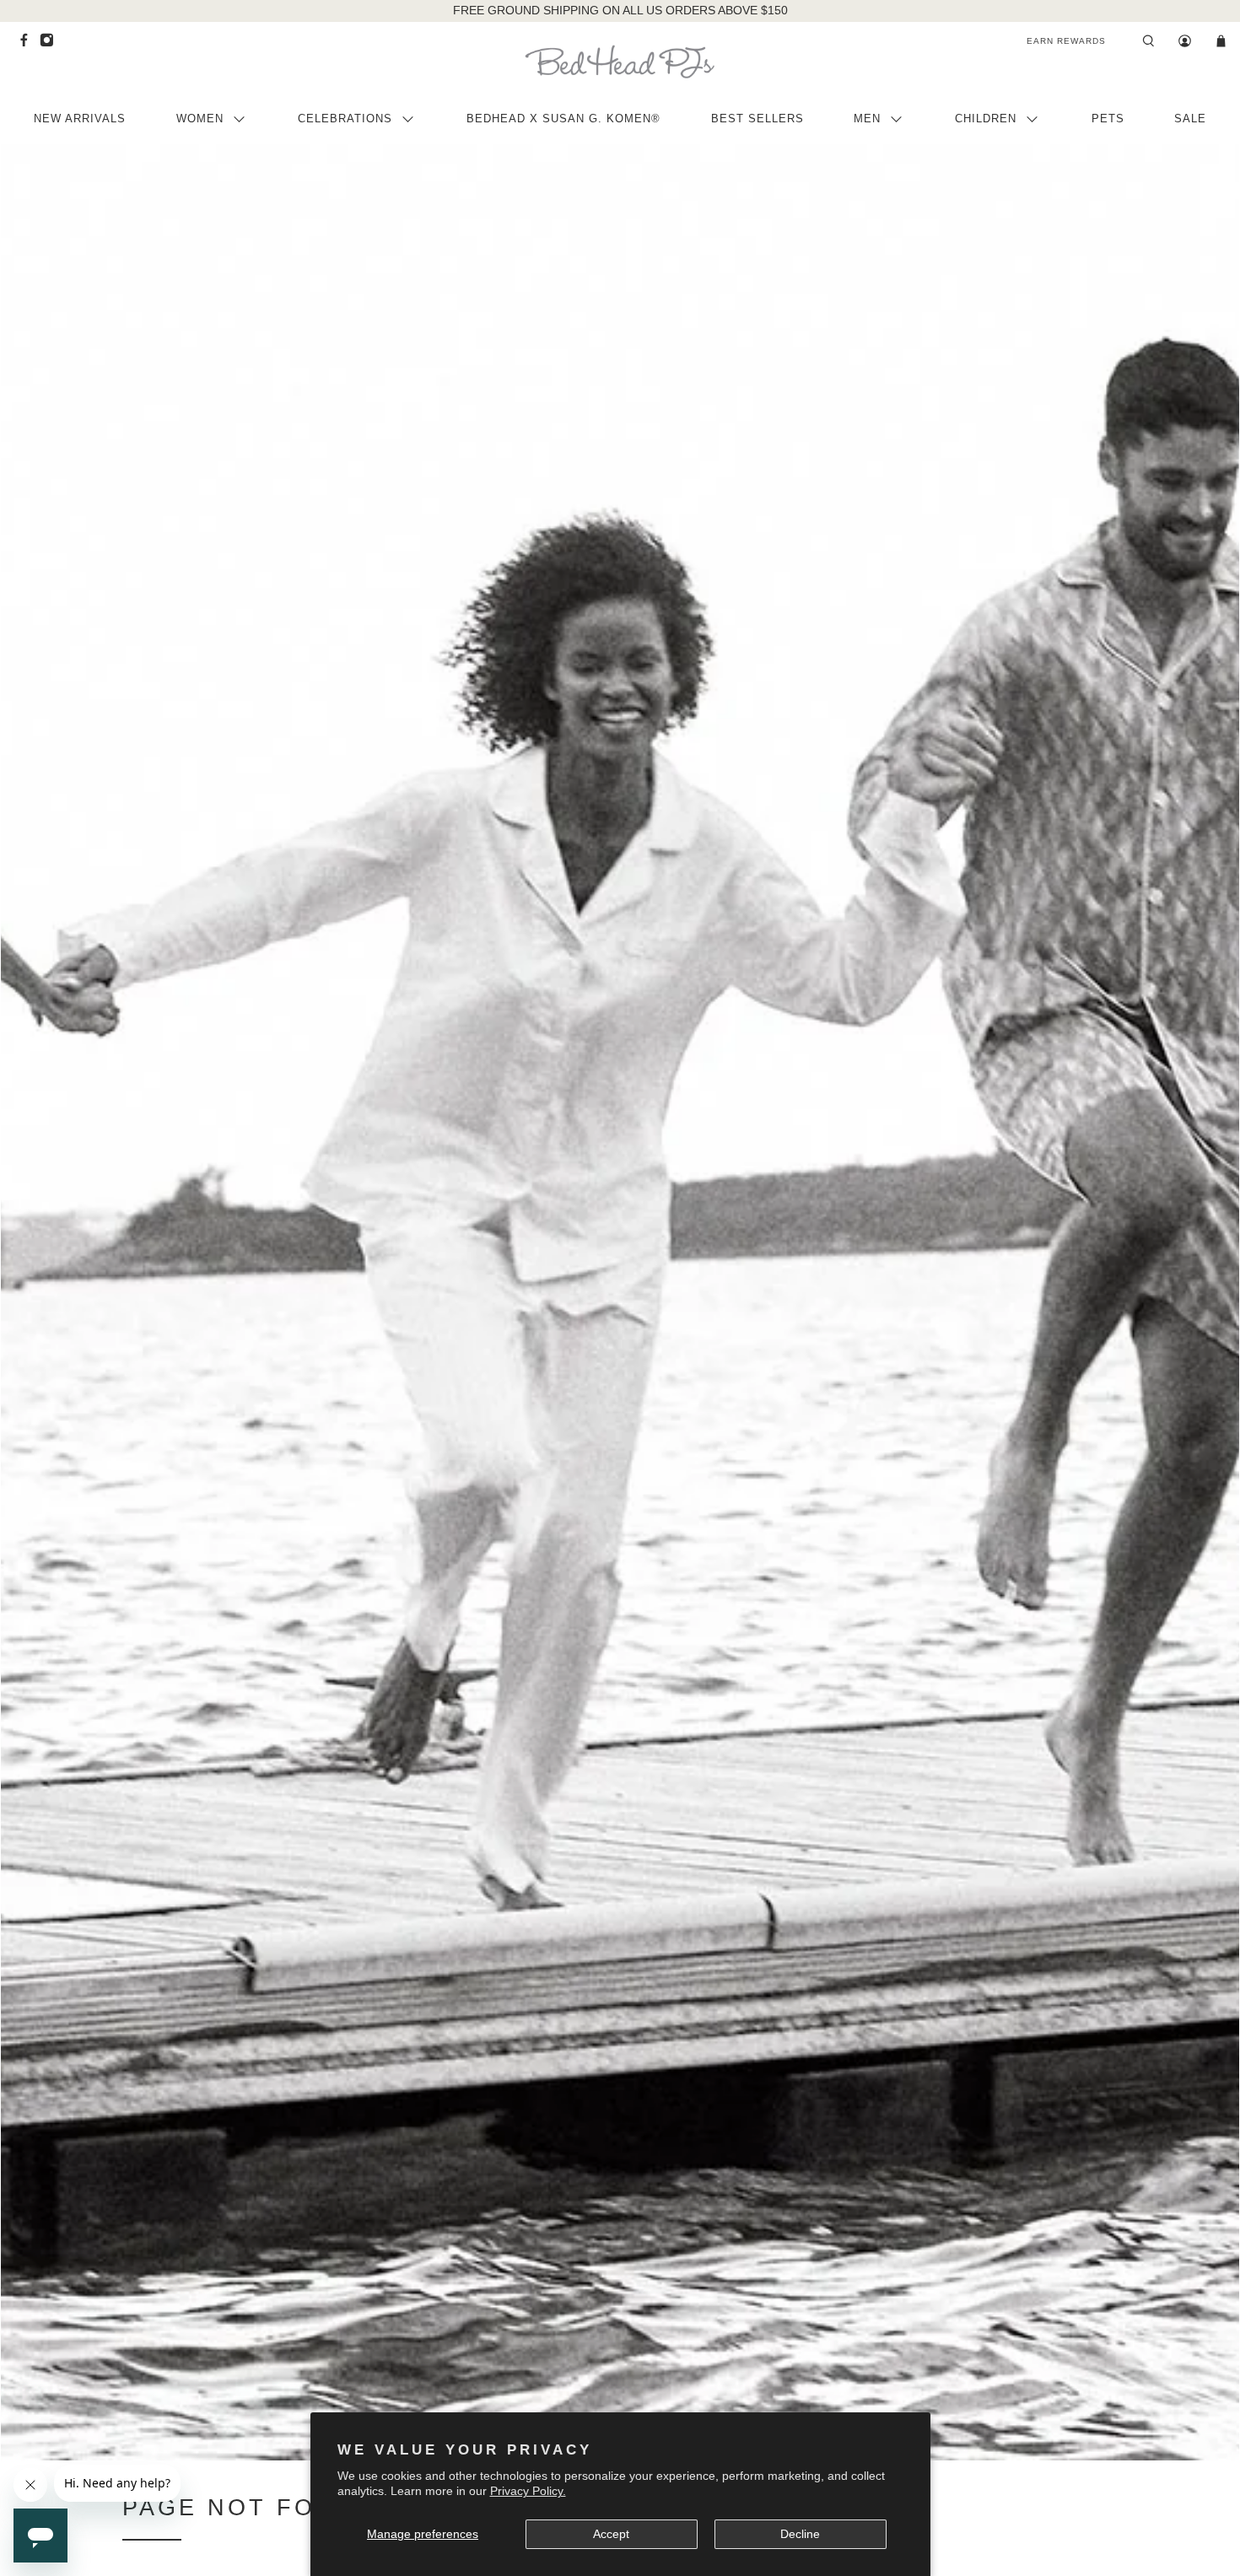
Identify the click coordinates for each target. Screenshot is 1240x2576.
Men (867, 119)
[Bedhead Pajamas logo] (620, 62)
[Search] (1148, 41)
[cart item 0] (1221, 41)
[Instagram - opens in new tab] (51, 44)
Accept (611, 2534)
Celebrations (345, 119)
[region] (620, 11)
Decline (800, 2534)
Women (200, 119)
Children (986, 119)
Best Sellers (757, 119)
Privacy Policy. (528, 2491)
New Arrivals (80, 119)
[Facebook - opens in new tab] (28, 44)
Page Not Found (249, 2508)
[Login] (1185, 41)
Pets (1108, 119)
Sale (1190, 119)
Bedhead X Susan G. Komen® (563, 119)
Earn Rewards (1066, 41)
